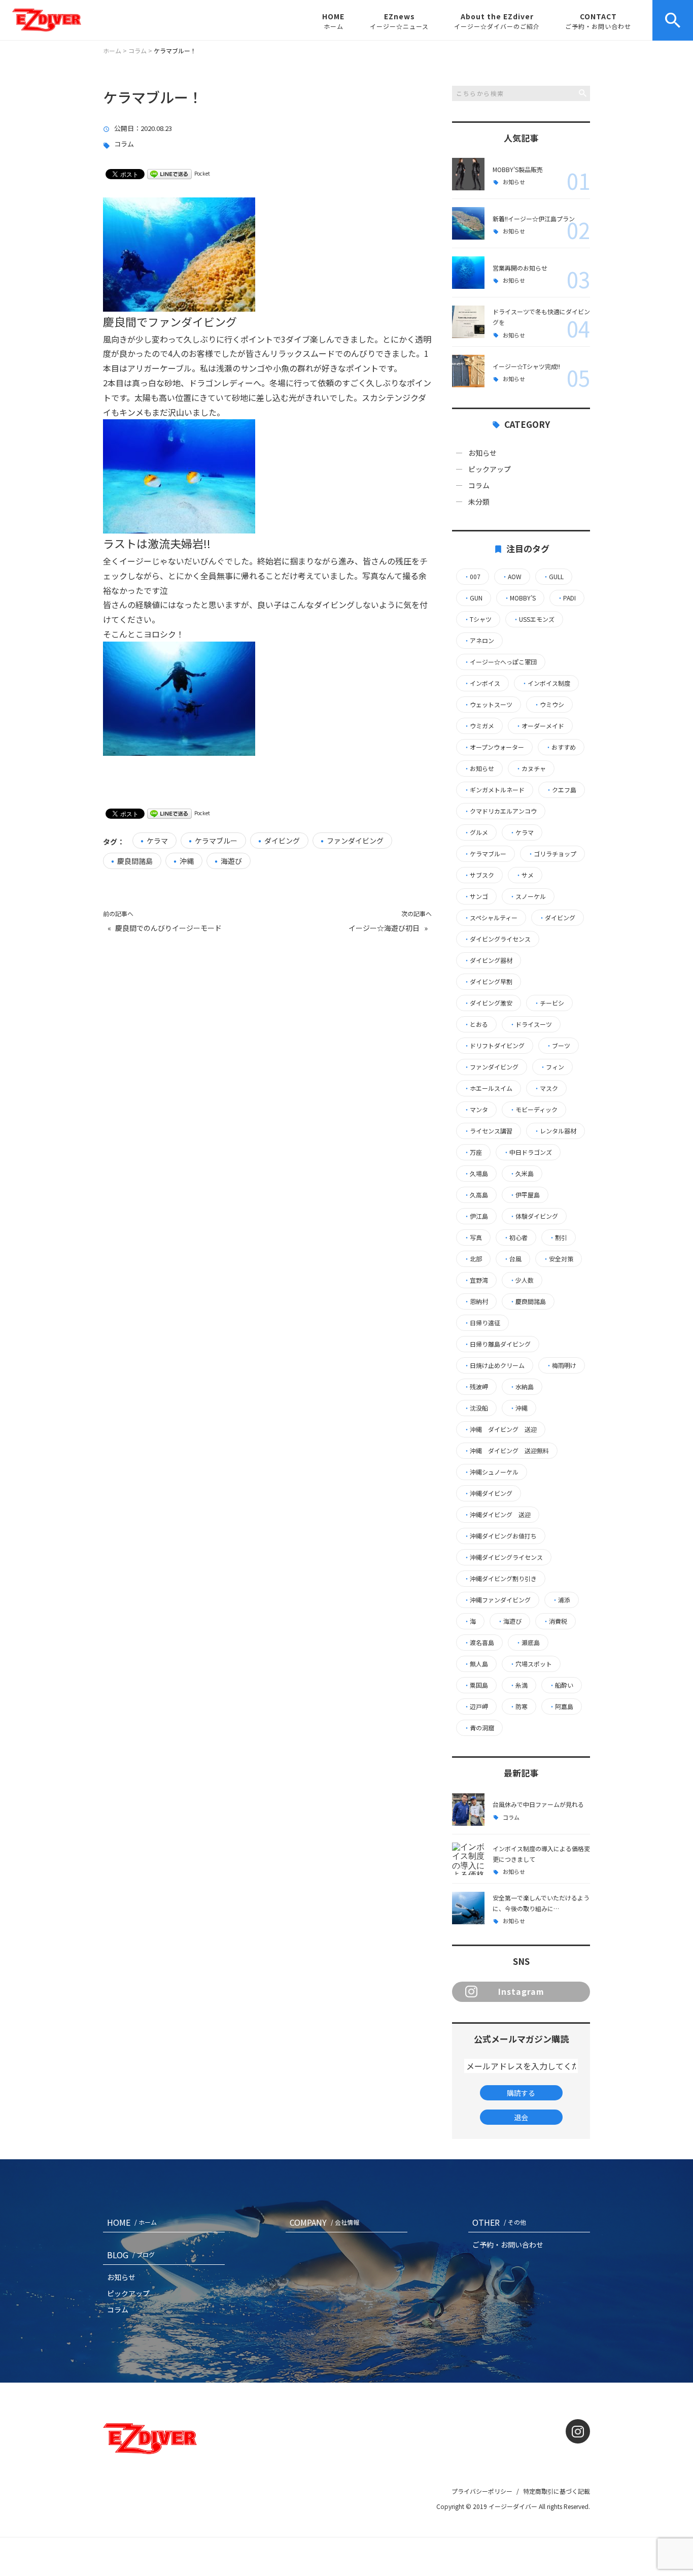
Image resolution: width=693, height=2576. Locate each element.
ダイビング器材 (488, 960)
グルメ (476, 832)
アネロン (479, 641)
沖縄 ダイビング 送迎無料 (506, 1451)
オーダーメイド (540, 726)
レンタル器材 (555, 1131)
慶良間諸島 (135, 861)
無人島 (476, 1664)
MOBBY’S (520, 598)
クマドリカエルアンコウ (500, 811)
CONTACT (598, 21)
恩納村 (476, 1301)
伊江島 (476, 1216)
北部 (473, 1259)
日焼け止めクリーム (494, 1365)
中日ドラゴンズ (528, 1152)
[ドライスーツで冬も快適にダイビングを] (468, 322)
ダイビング (282, 841)
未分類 (479, 501)
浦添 (561, 1600)
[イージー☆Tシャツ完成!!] (468, 371)
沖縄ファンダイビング (497, 1600)
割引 (558, 1237)
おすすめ (561, 747)
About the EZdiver (497, 21)
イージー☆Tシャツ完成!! (526, 366)
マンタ (476, 1110)
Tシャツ (478, 619)
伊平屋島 (525, 1195)
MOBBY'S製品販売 (518, 169)
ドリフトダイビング (494, 1046)
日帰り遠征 (482, 1323)
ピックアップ (490, 469)
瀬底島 (528, 1643)
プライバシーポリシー (482, 2491)
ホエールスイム (488, 1088)
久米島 (522, 1174)
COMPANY (324, 2222)
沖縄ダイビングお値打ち (500, 1536)
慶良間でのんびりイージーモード (168, 928)
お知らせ (514, 182)
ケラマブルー (216, 841)
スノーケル (528, 896)
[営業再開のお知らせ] (468, 273)
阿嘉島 (561, 1707)
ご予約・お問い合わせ (508, 2245)
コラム (124, 144)
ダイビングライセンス (497, 939)
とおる (476, 1024)
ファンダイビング (355, 841)
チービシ (549, 1003)
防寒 (518, 1707)
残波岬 (476, 1387)
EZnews (399, 21)
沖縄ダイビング (488, 1493)
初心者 (515, 1237)
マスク (546, 1088)
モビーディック (533, 1110)
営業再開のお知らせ (520, 268)
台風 (512, 1259)
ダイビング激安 (488, 1003)
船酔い (561, 1685)
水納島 (522, 1387)
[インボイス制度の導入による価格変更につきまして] (468, 1859)
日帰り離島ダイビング (497, 1344)
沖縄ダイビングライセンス (503, 1557)
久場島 (476, 1174)
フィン (552, 1067)
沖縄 (187, 861)
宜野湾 (476, 1280)
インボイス (482, 683)
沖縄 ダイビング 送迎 (500, 1429)
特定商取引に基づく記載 (557, 2491)
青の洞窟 (479, 1728)
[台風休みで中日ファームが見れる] (468, 1810)
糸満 (518, 1685)
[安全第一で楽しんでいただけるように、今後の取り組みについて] (468, 1908)
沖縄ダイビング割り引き (500, 1579)
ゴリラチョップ (552, 854)
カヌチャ (531, 768)
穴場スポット (531, 1664)
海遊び (231, 861)
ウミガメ (479, 726)
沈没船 (476, 1408)
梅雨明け (561, 1365)
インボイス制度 (546, 683)
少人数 (522, 1280)
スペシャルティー (491, 918)
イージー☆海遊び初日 (384, 928)
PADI (566, 598)
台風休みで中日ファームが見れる (538, 1804)
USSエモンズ (534, 619)
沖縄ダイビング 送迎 (497, 1515)
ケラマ (157, 841)
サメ (525, 875)
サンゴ (476, 896)
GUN (473, 598)
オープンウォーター (494, 747)
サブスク (479, 875)
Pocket (202, 173)
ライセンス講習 (488, 1131)
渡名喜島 (479, 1643)
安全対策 (558, 1259)
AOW (512, 577)
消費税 (555, 1621)
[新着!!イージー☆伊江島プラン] (468, 223)
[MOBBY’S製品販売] (468, 174)
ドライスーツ (531, 1024)
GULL (553, 577)
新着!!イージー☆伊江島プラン (534, 219)
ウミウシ (549, 705)
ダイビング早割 (488, 982)
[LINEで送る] (169, 173)
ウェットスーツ (488, 705)
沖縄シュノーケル (491, 1472)
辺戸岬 (476, 1707)
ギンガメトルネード (494, 790)
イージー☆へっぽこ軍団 (500, 662)
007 (472, 577)
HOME (333, 21)
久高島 (476, 1195)
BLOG (131, 2255)
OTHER (499, 2222)
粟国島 (476, 1685)
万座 (473, 1152)
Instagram (521, 1991)
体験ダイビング (534, 1216)
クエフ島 (561, 790)
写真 (473, 1237)
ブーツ (558, 1046)
